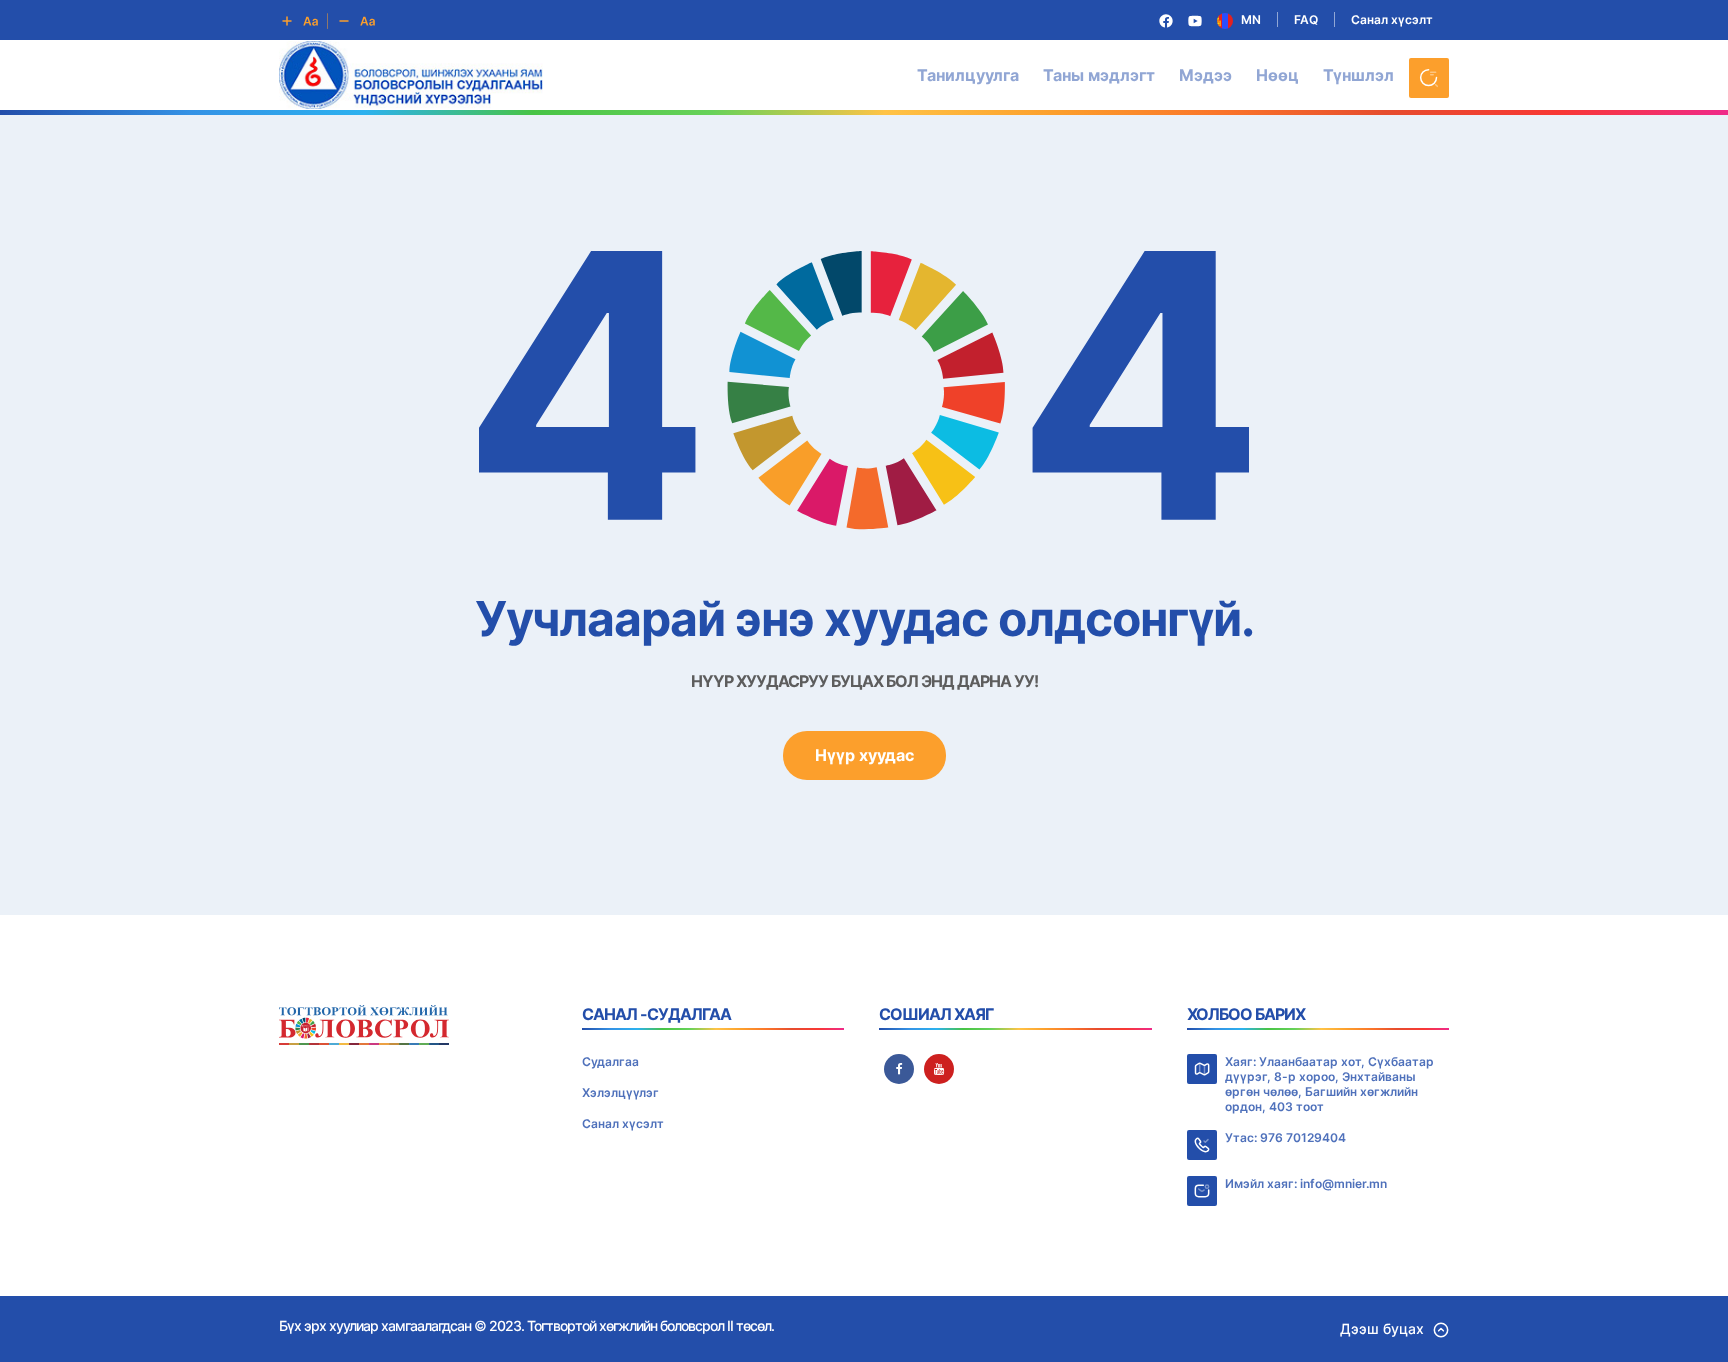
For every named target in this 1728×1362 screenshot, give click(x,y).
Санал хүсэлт (1392, 19)
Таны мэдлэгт (1099, 75)
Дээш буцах (1382, 1328)
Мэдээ (1205, 75)
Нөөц (1277, 75)
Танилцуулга (968, 75)
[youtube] (939, 1069)
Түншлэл (1358, 75)
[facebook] (899, 1069)
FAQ (1306, 19)
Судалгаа (610, 1061)
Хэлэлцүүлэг (620, 1092)
